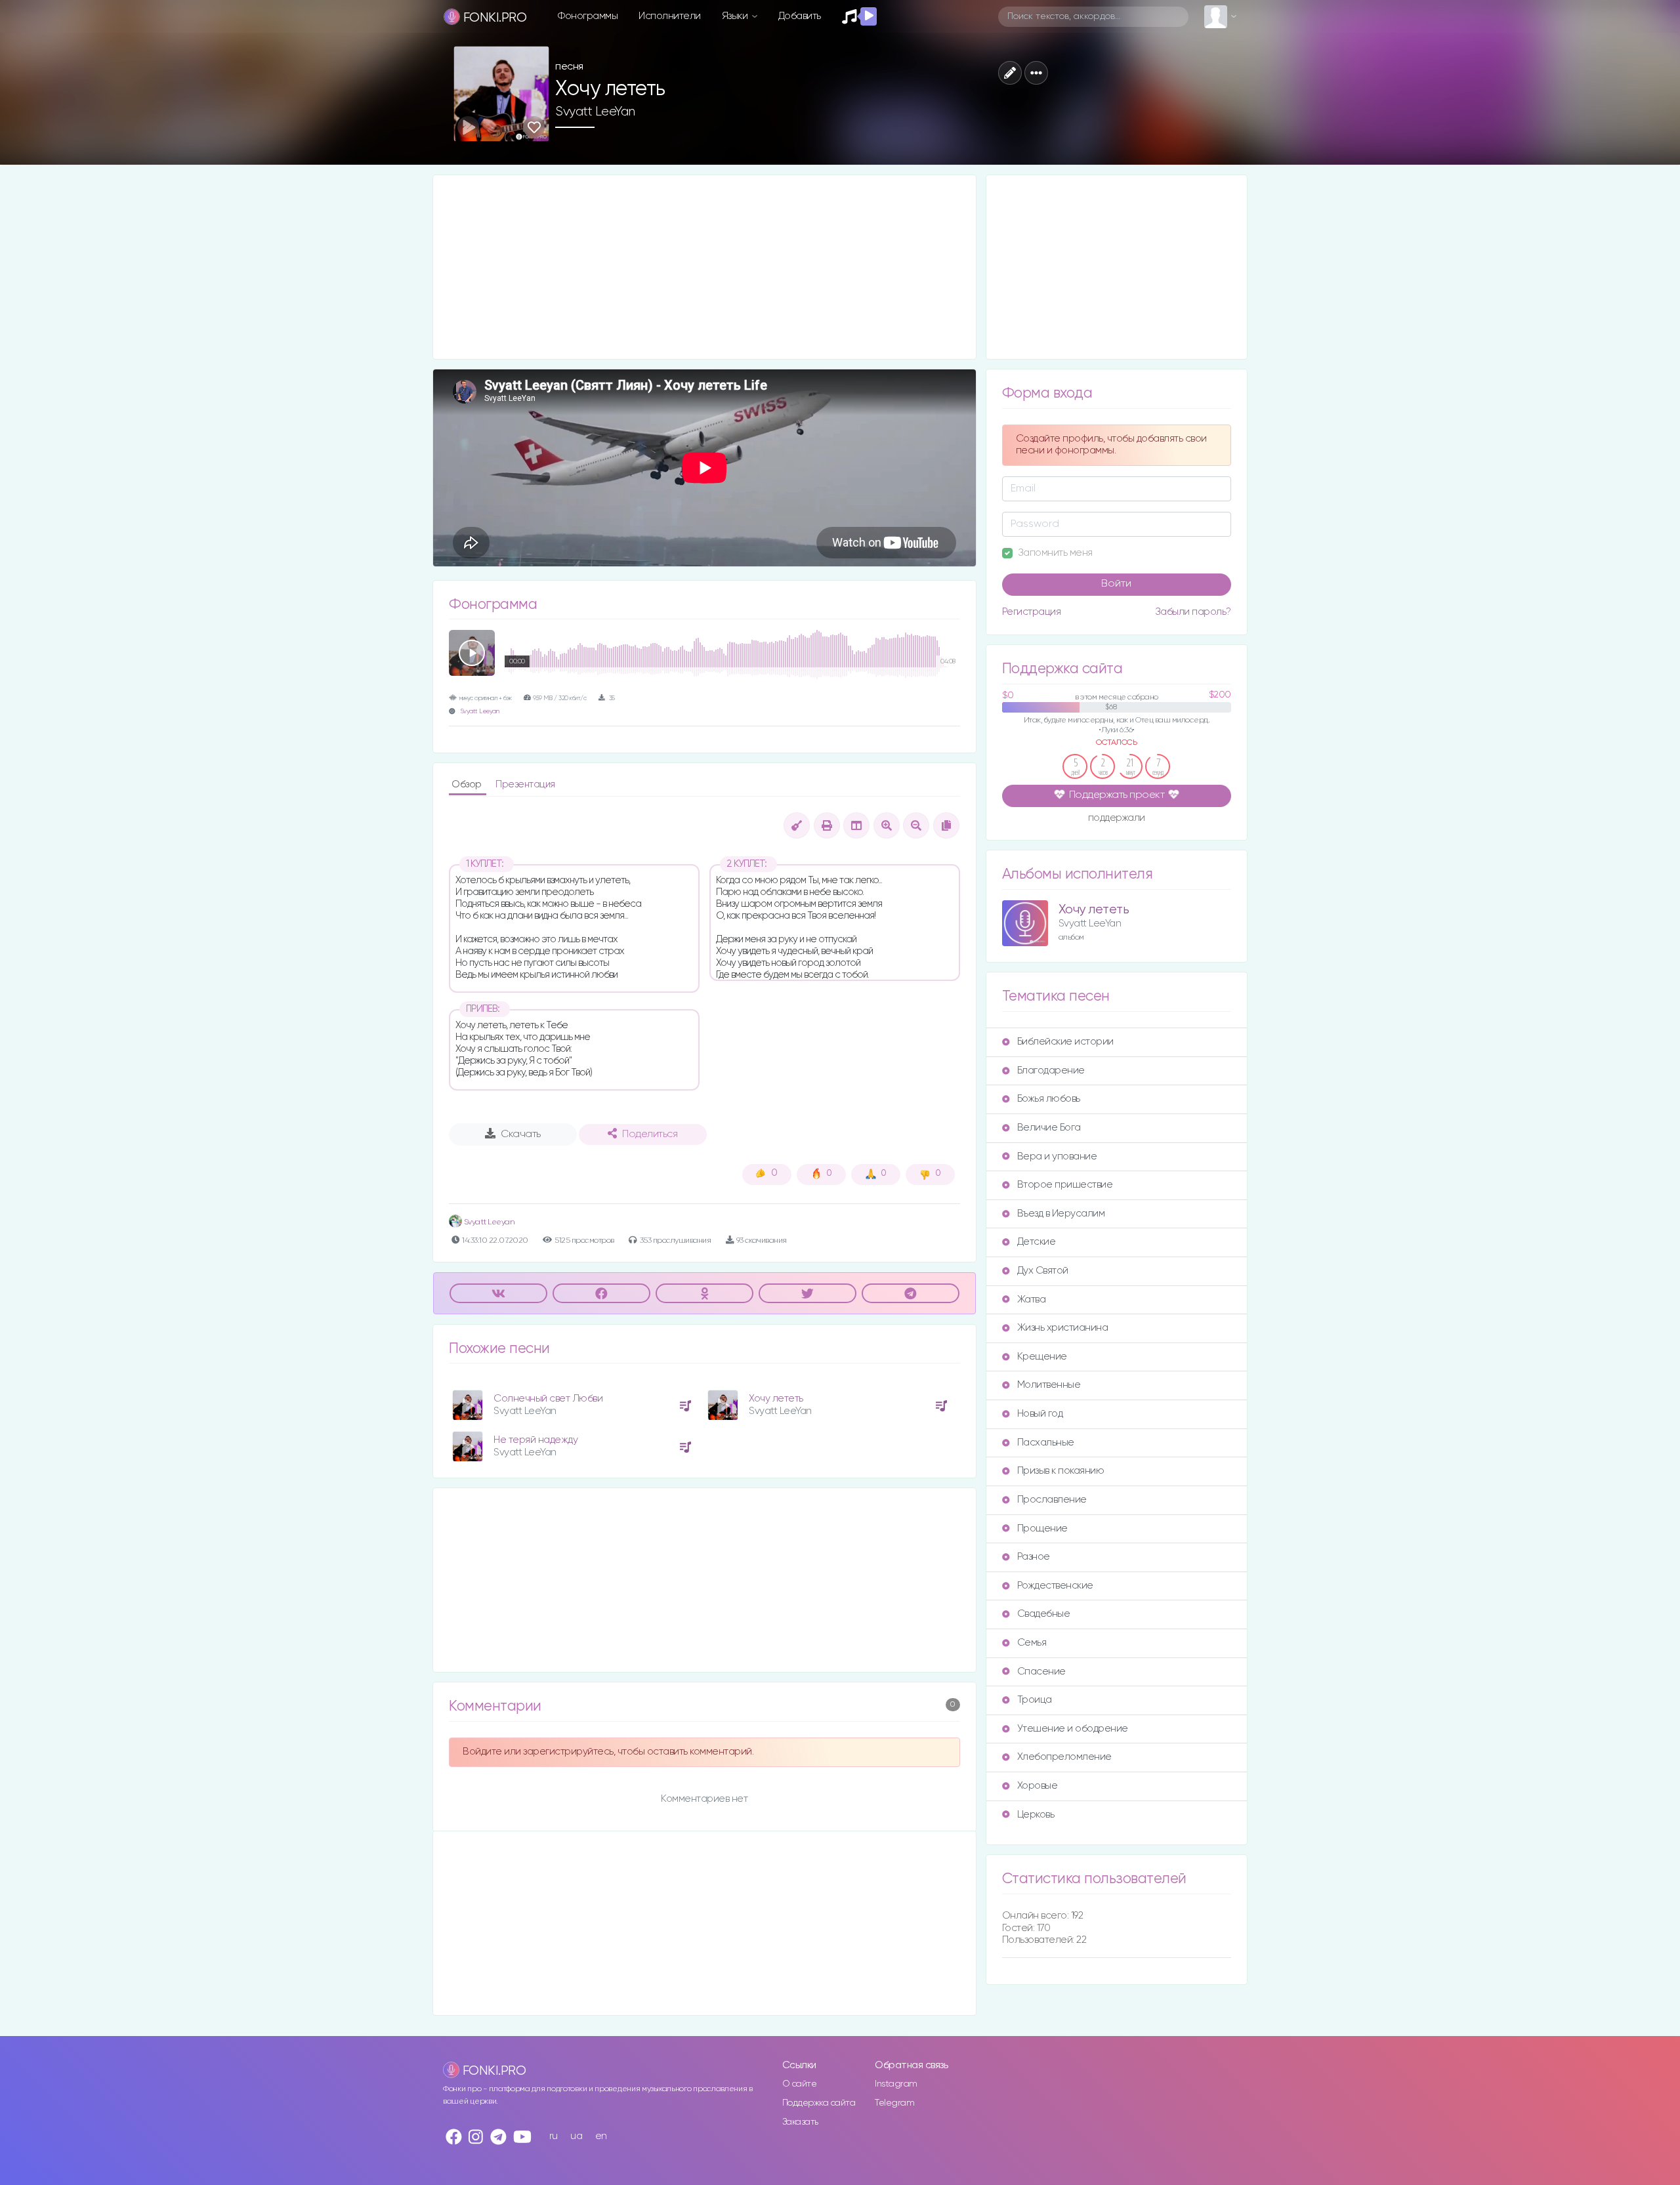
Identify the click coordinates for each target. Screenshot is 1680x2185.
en (601, 2136)
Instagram (896, 2084)
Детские (1037, 1242)
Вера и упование (1057, 1156)
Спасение (1041, 1672)
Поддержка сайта (819, 2103)
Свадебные (1044, 1614)
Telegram (894, 2103)
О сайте (800, 2084)
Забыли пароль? (1193, 612)
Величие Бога (1049, 1128)
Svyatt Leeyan (480, 712)
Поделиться (650, 1134)
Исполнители (670, 16)
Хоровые (1038, 1786)
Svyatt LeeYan (595, 112)
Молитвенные (1049, 1385)
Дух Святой (1043, 1271)
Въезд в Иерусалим (1061, 1214)
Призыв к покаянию (1061, 1471)
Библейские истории (1065, 1042)
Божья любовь (1049, 1099)
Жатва (1032, 1300)
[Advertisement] (704, 267)
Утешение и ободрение (1073, 1729)
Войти (1116, 584)
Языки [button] (736, 16)
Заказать (800, 2122)
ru (554, 2136)
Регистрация (1032, 612)
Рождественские (1055, 1586)
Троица (1035, 1700)
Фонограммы (588, 16)
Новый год (1040, 1414)
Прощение (1042, 1529)
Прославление (1052, 1500)
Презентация (525, 784)
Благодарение (1051, 1071)
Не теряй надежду (535, 1440)
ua (576, 2136)
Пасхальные (1046, 1443)
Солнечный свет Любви (548, 1399)
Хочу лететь (776, 1399)
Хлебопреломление (1064, 1757)
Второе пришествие (1065, 1185)
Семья (1032, 1643)
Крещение (1042, 1357)
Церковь (1036, 1815)
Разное (1034, 1557)
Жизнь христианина (1063, 1328)
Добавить (800, 16)
